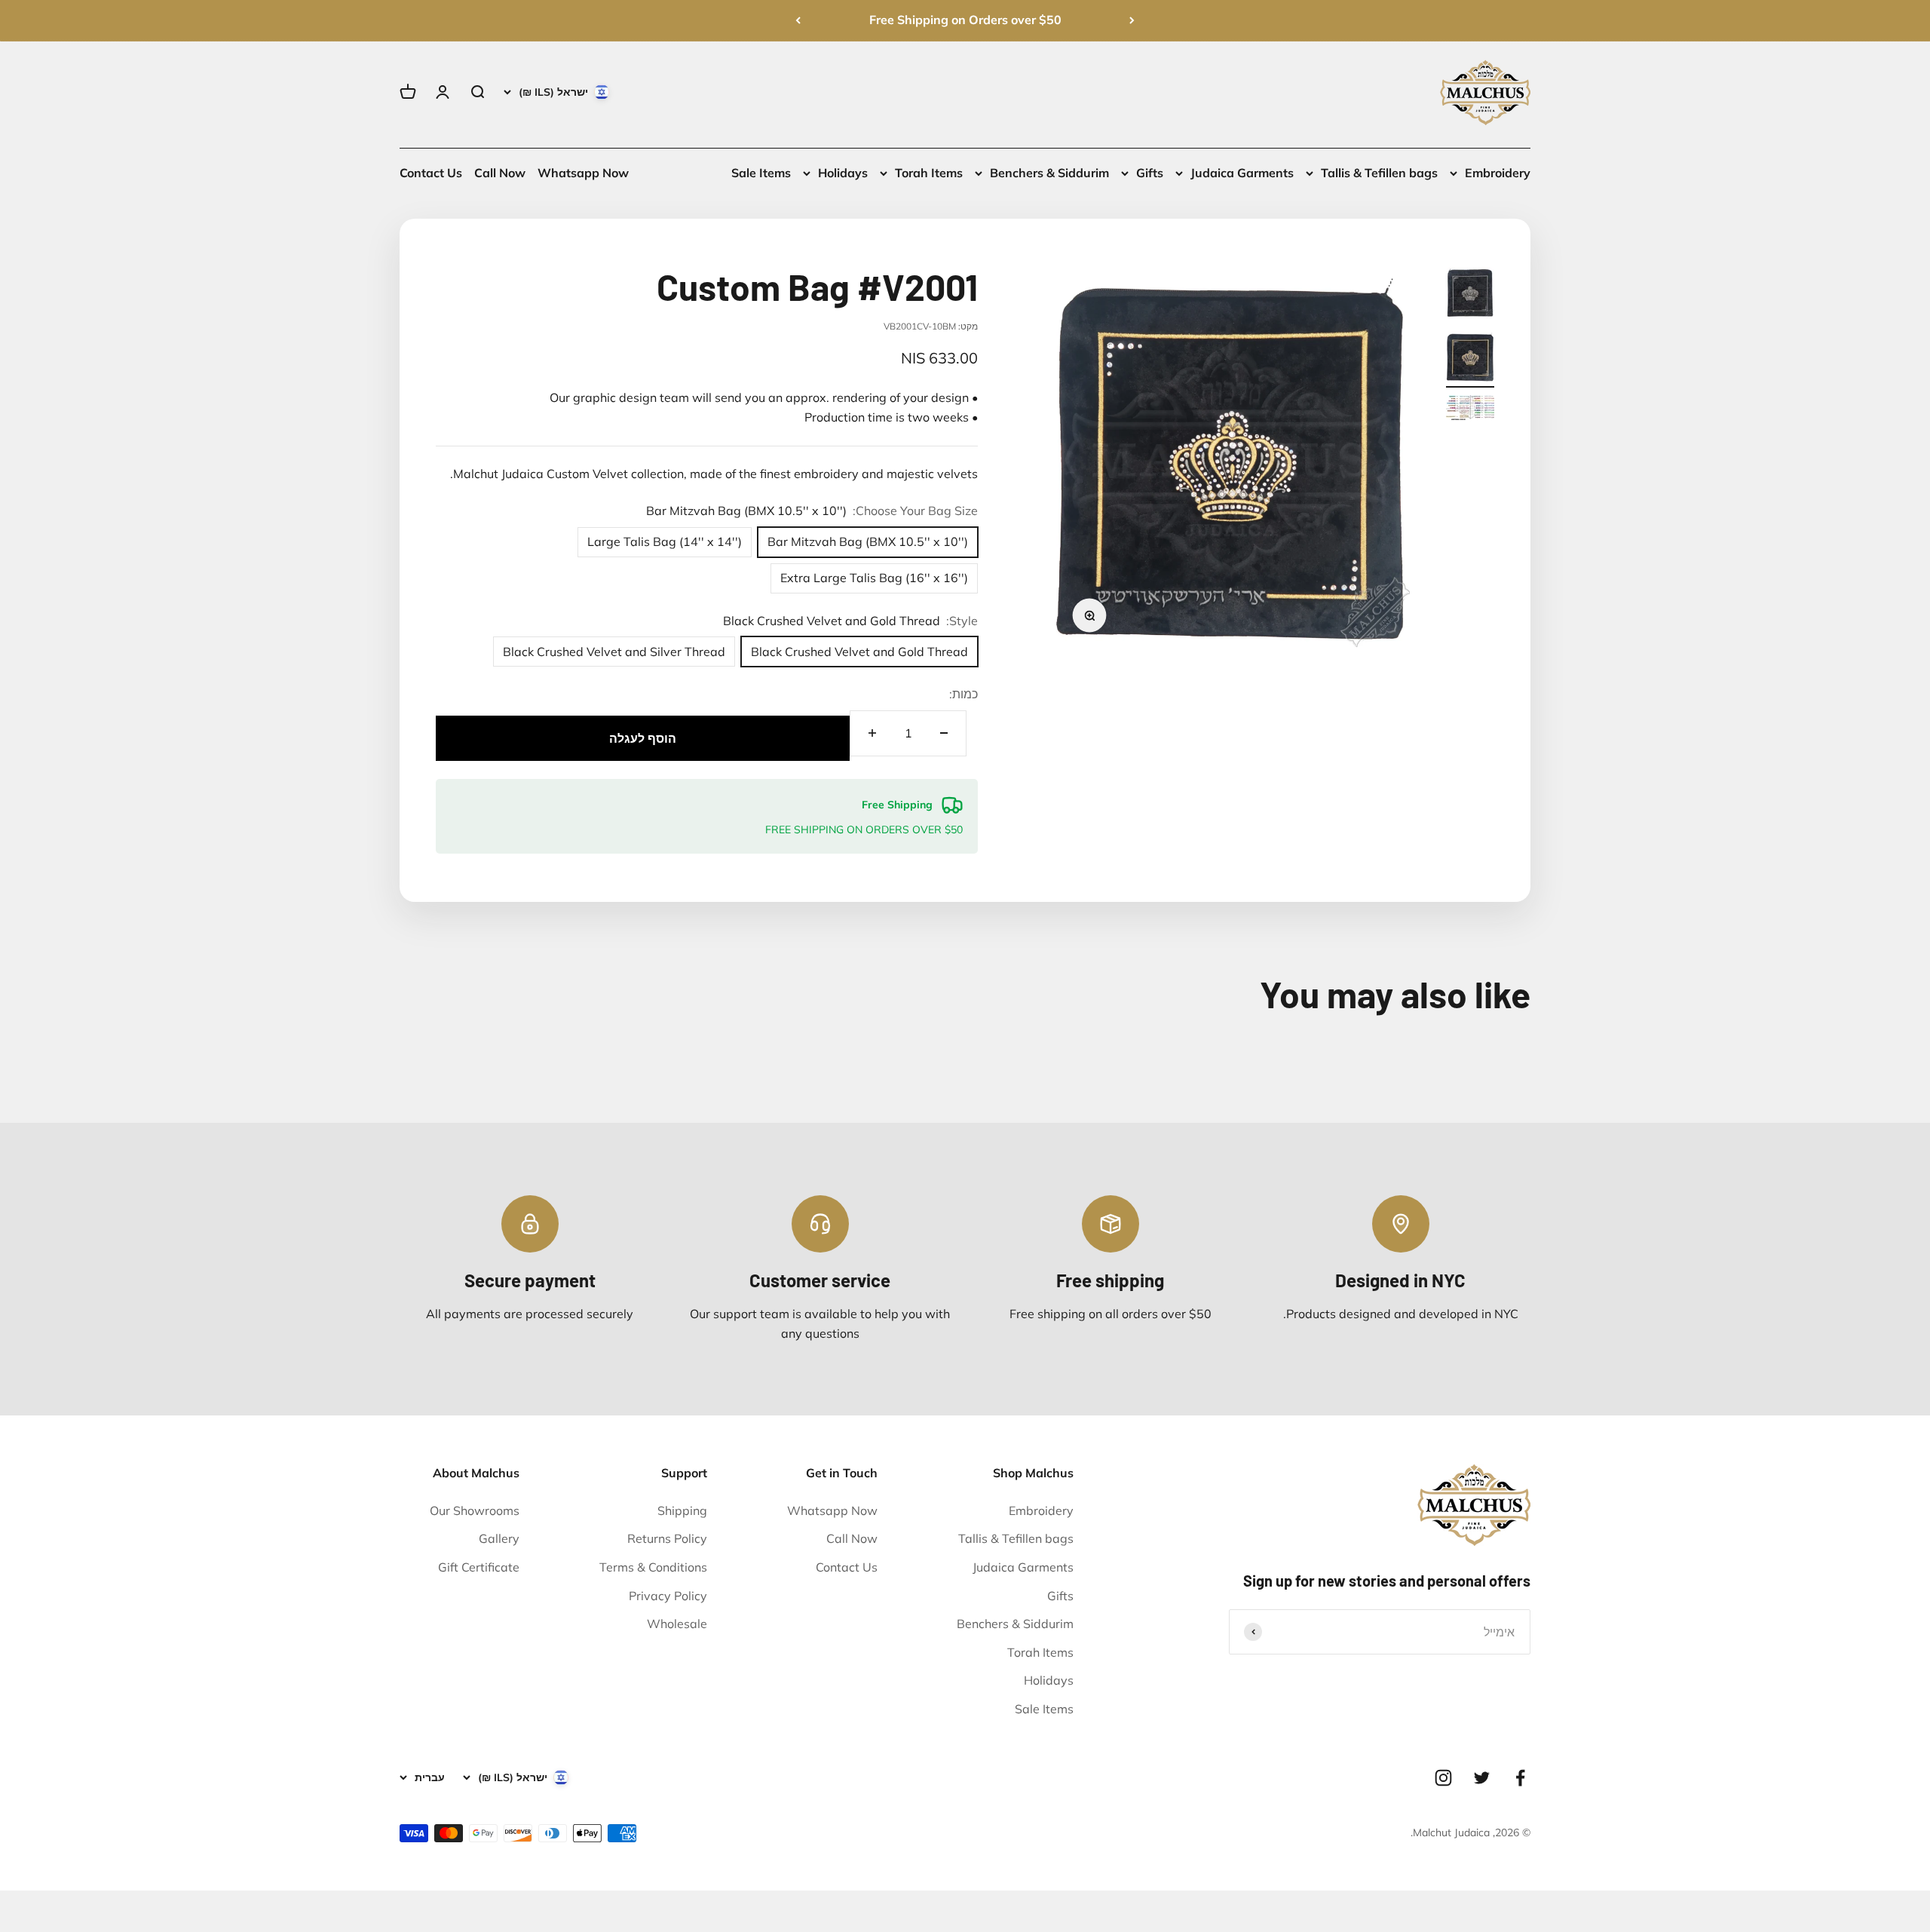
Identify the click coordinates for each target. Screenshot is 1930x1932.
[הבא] (798, 20)
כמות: (963, 694)
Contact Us (431, 173)
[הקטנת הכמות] (944, 733)
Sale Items (761, 173)
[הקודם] (1132, 20)
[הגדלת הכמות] (872, 733)
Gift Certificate (479, 1567)
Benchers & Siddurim (1049, 173)
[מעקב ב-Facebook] (1520, 1778)
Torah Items (929, 173)
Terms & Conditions (653, 1567)
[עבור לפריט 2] (1470, 359)
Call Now (500, 173)
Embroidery (1498, 173)
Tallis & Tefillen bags (1379, 173)
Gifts (1150, 173)
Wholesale (677, 1624)
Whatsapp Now (583, 173)
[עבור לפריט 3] (1470, 410)
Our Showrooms (475, 1510)
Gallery (499, 1538)
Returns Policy (667, 1538)
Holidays (843, 173)
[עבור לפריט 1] (1470, 295)
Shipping (682, 1510)
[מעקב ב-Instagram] (1443, 1778)
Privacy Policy (668, 1596)
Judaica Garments (1242, 173)
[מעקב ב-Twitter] (1482, 1778)
